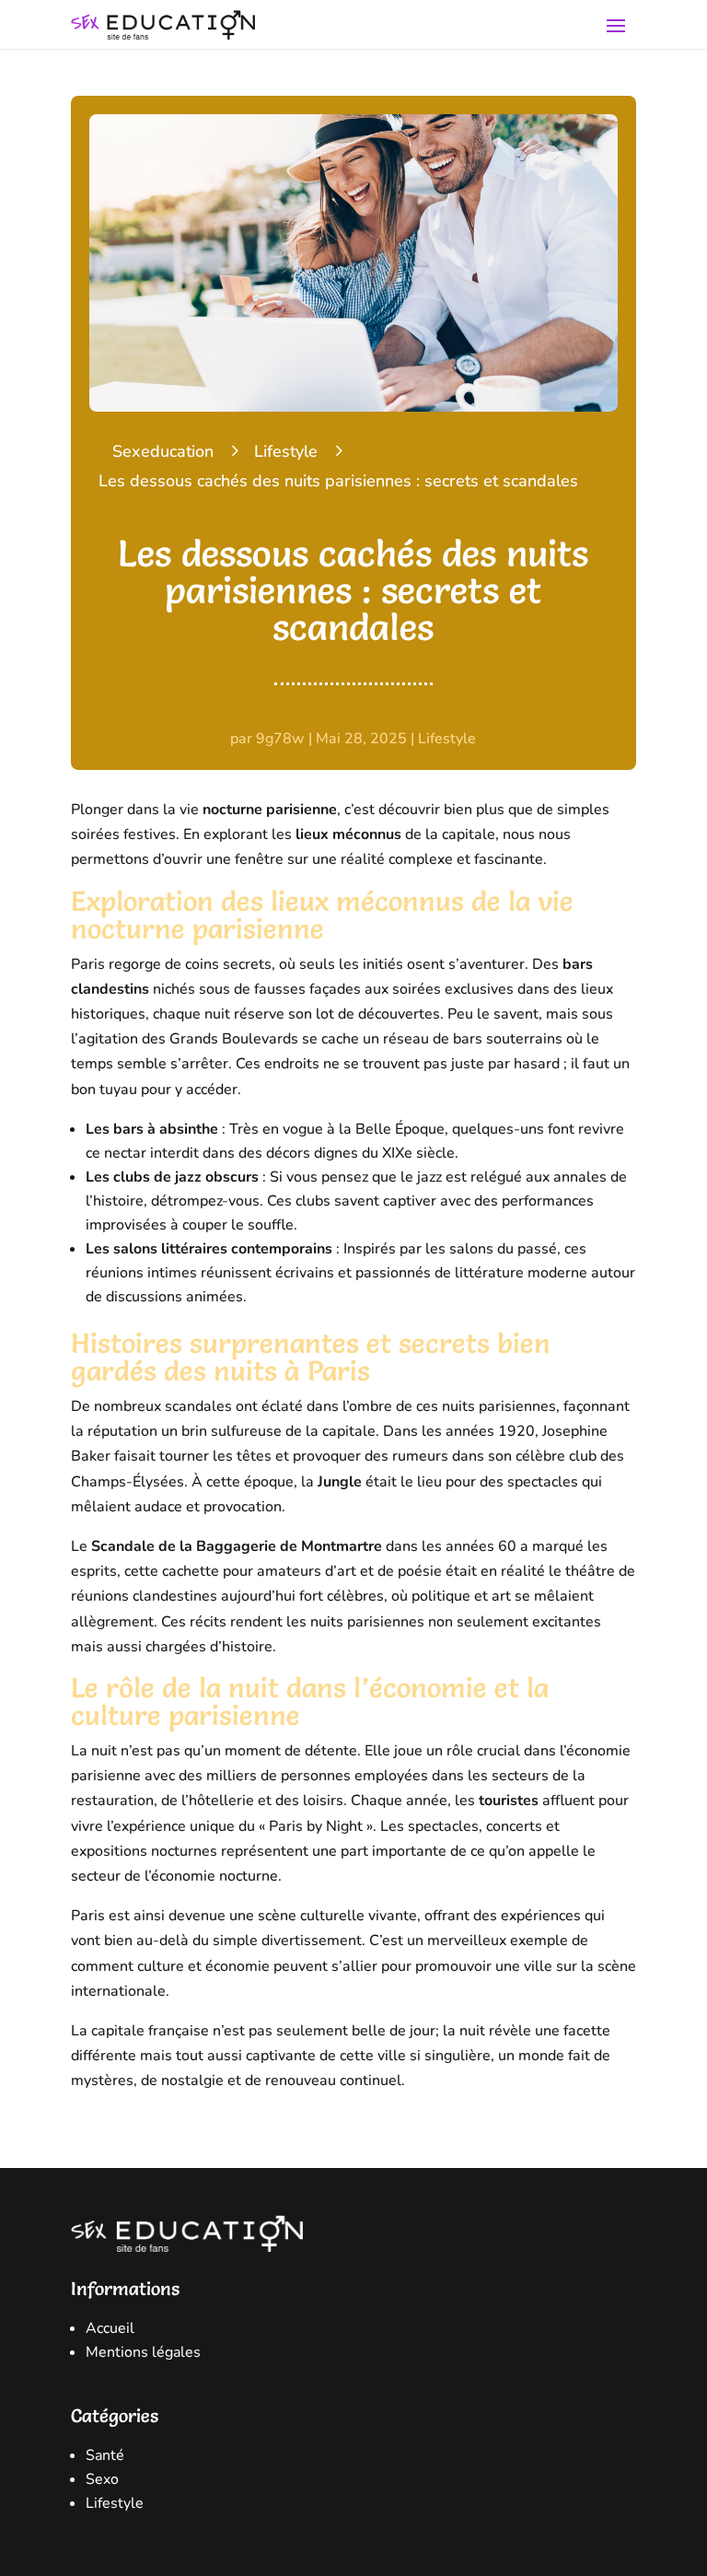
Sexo (102, 2479)
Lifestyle (286, 451)
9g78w (280, 739)
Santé (105, 2455)
